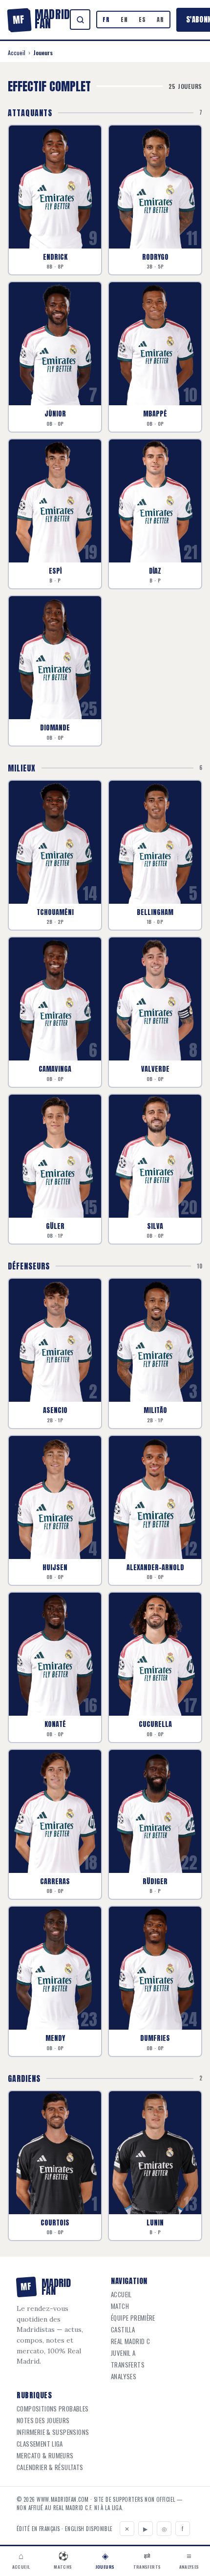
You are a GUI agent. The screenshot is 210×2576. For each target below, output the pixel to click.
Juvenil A (123, 2353)
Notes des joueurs (43, 2420)
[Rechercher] (80, 20)
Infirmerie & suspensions (53, 2432)
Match (120, 2306)
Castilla (123, 2330)
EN (124, 20)
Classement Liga (40, 2444)
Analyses (124, 2377)
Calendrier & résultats (50, 2467)
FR (106, 20)
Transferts (128, 2365)
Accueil (17, 52)
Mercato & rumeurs (45, 2456)
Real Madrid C (130, 2341)
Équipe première (133, 2318)
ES (142, 20)
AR (160, 20)
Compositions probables (53, 2409)
